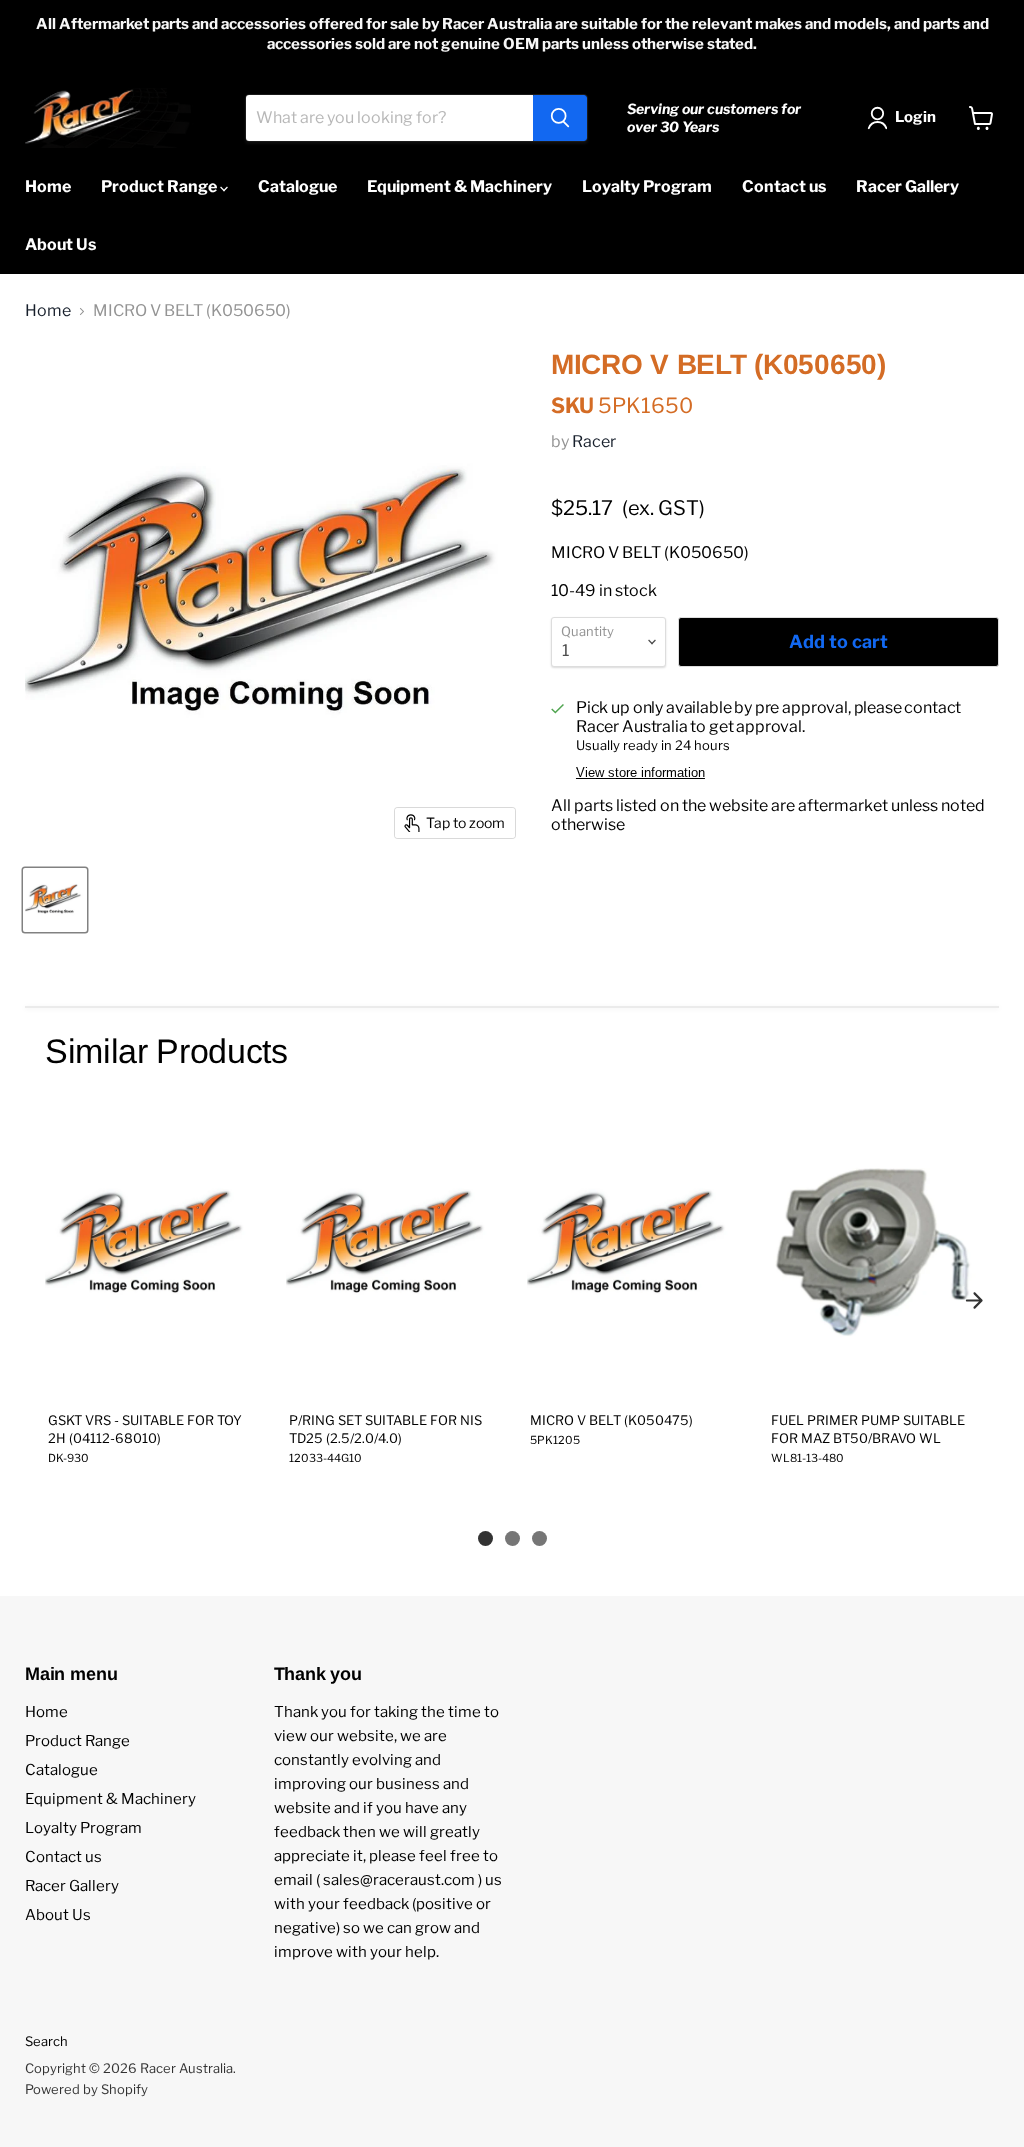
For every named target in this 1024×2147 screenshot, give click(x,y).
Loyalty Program (647, 186)
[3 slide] (539, 1538)
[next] (974, 1301)
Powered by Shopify (86, 2089)
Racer (594, 441)
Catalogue (297, 186)
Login (915, 117)
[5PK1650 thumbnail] (55, 900)
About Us (60, 244)
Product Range (160, 186)
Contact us (784, 186)
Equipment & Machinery (459, 186)
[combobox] (389, 118)
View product (150, 1374)
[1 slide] (485, 1538)
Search (46, 2041)
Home (48, 186)
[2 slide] (512, 1538)
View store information (640, 773)
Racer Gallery (907, 186)
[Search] (560, 118)
